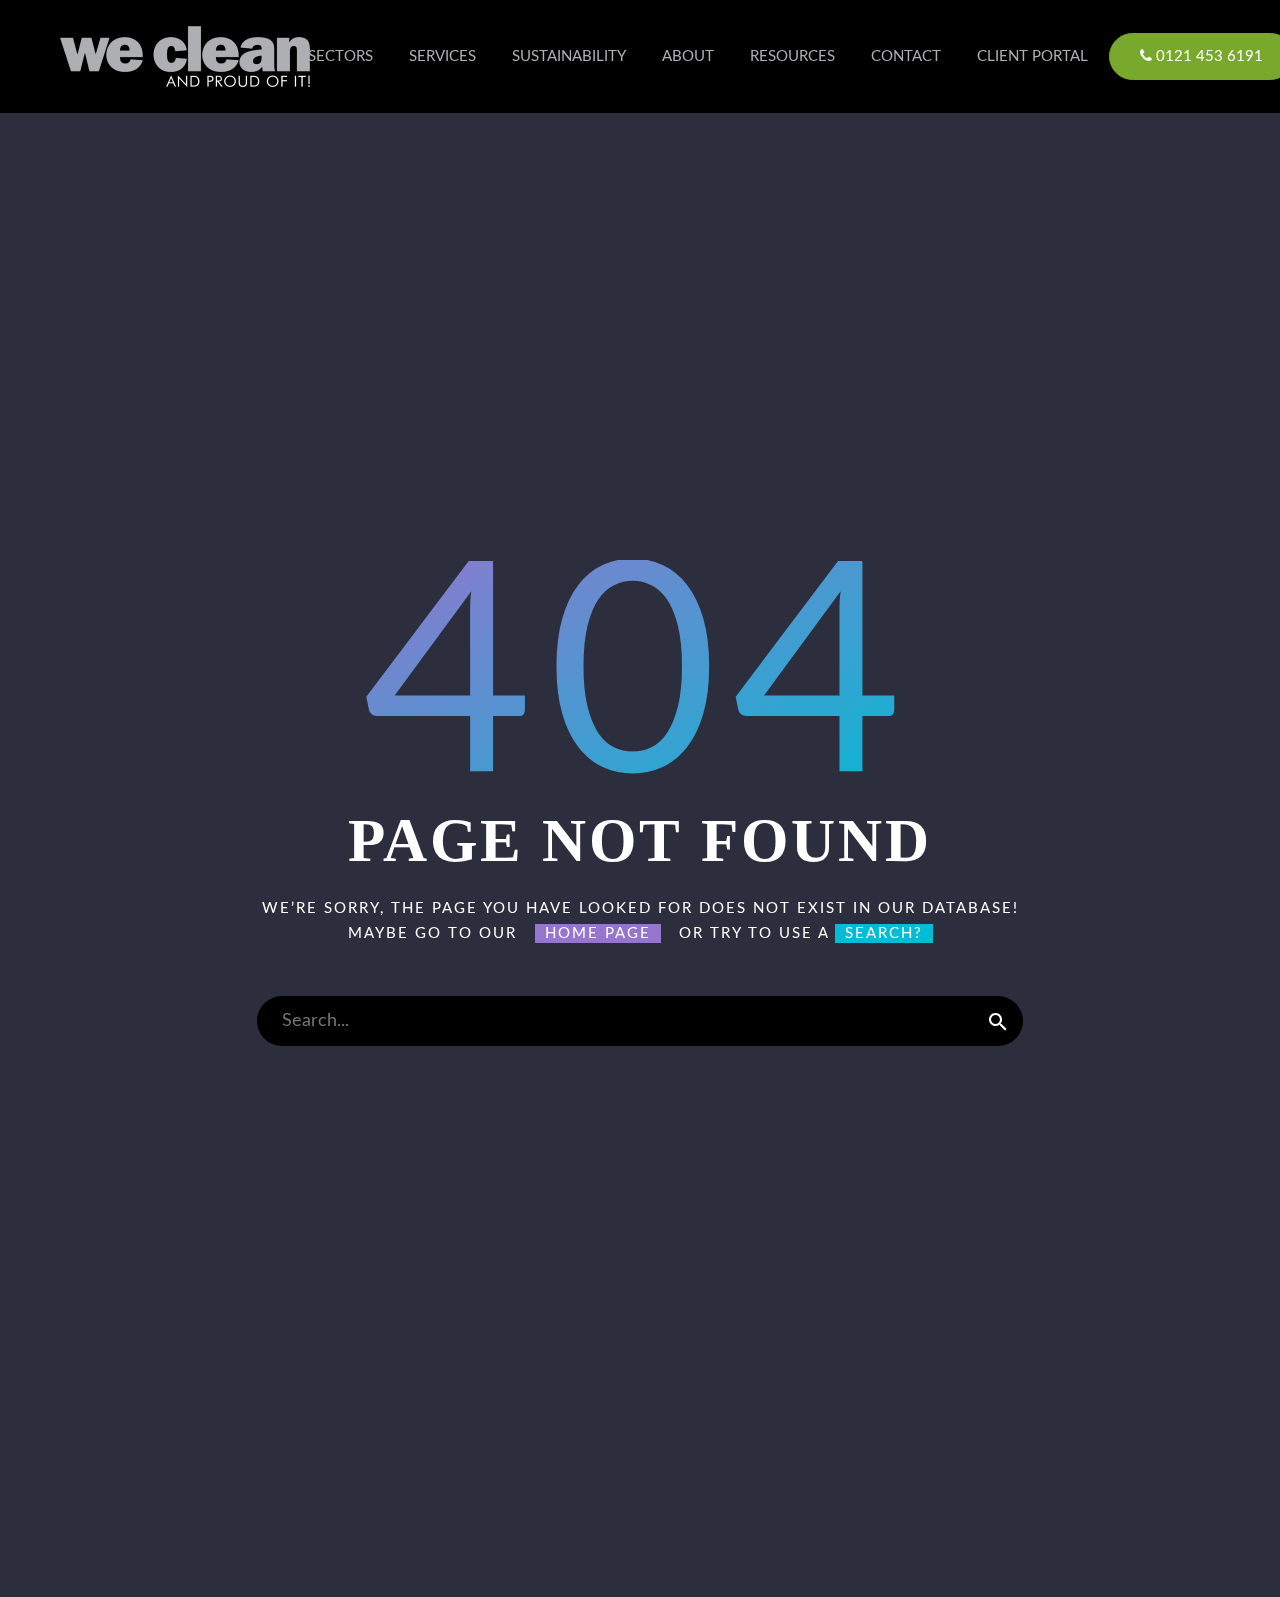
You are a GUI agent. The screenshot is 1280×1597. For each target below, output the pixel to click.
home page (598, 933)
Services (442, 56)
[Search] (998, 1021)
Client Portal (1032, 56)
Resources (792, 56)
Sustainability (569, 56)
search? (884, 933)
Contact (906, 56)
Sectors (340, 56)
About (688, 56)
